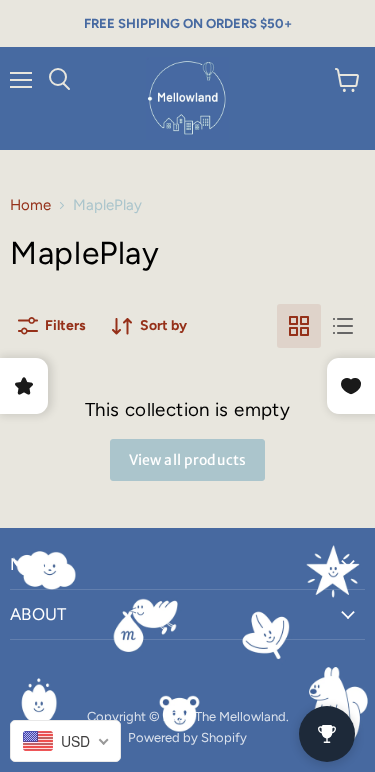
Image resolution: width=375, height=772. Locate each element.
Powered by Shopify (187, 737)
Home (30, 205)
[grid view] (299, 326)
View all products (187, 460)
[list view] (343, 326)
